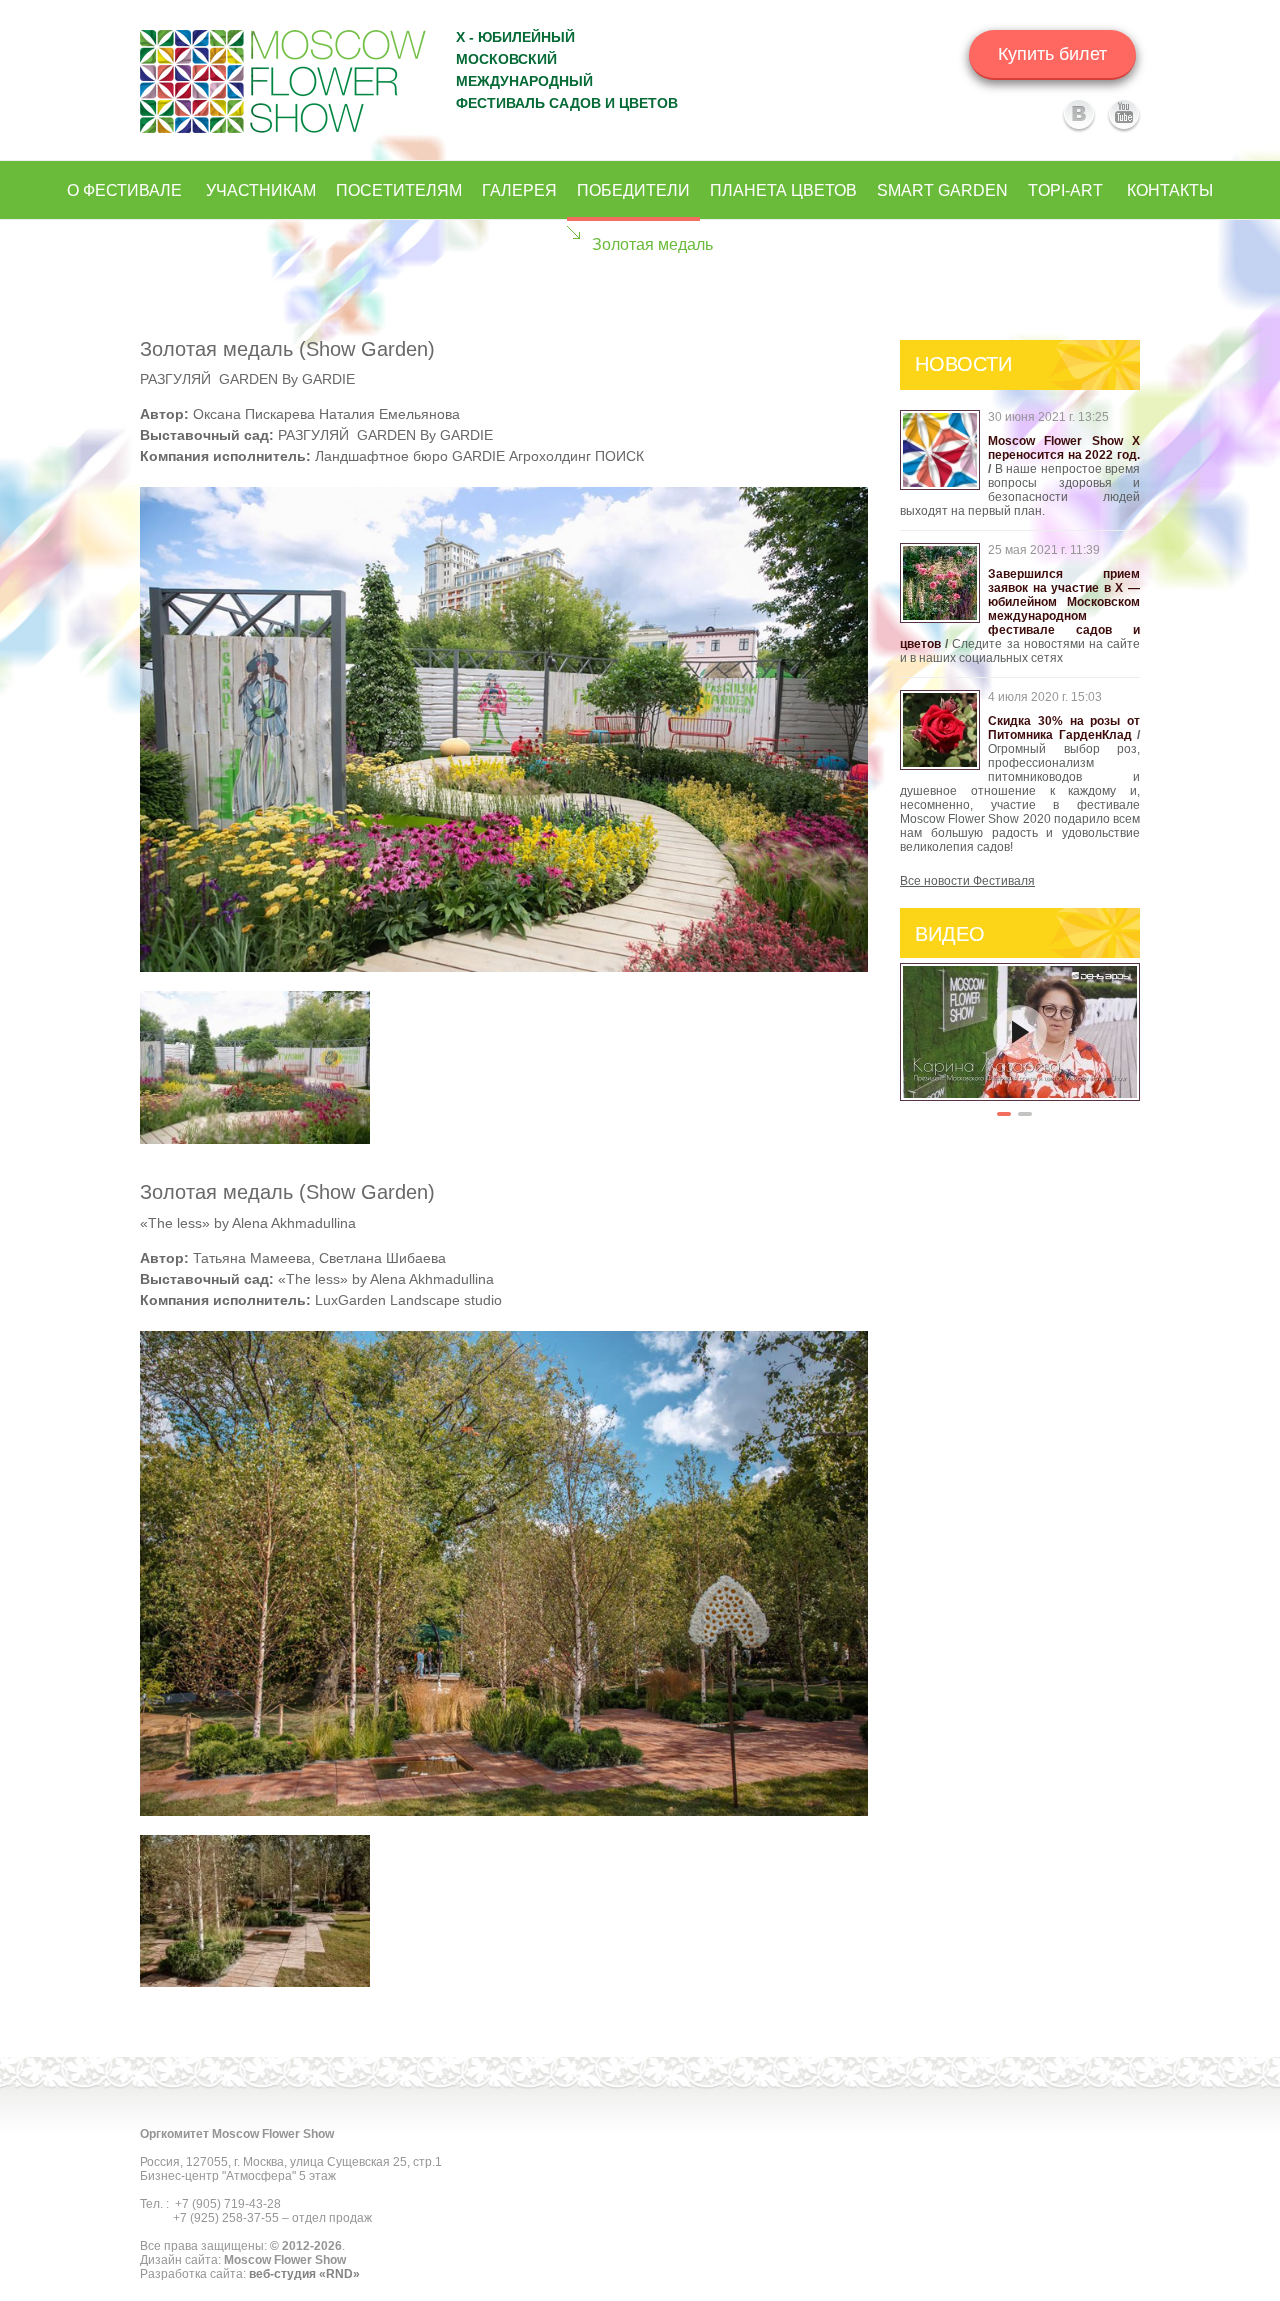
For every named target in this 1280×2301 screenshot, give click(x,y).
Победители (633, 190)
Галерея (519, 190)
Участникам (261, 190)
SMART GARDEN (942, 190)
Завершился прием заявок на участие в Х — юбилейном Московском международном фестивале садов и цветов (1020, 609)
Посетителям (399, 190)
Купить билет (1052, 54)
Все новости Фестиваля (967, 881)
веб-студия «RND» (304, 2274)
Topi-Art (1065, 190)
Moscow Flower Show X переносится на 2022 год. (1064, 448)
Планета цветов (783, 190)
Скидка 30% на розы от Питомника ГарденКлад (1064, 728)
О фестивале (124, 190)
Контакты (1170, 190)
